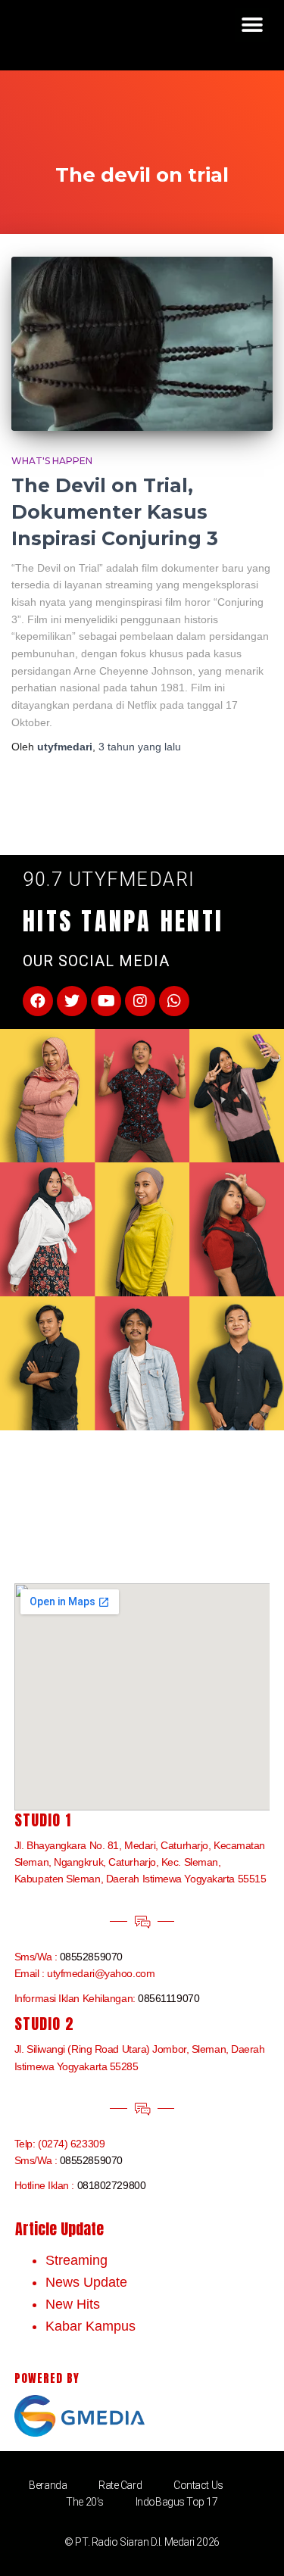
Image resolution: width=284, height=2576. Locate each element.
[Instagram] (140, 1001)
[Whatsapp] (174, 1001)
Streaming (76, 2260)
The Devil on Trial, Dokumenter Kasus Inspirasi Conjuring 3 (115, 512)
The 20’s (84, 2502)
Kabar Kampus (91, 2326)
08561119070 (169, 1998)
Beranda (48, 2485)
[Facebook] (38, 1001)
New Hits (73, 2304)
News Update (86, 2282)
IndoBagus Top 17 (177, 2502)
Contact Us (198, 2485)
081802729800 (112, 2185)
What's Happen (52, 461)
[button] (252, 25)
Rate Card (120, 2485)
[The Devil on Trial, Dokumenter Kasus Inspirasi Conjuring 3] (142, 344)
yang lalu (140, 747)
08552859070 (91, 1957)
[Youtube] (106, 1001)
